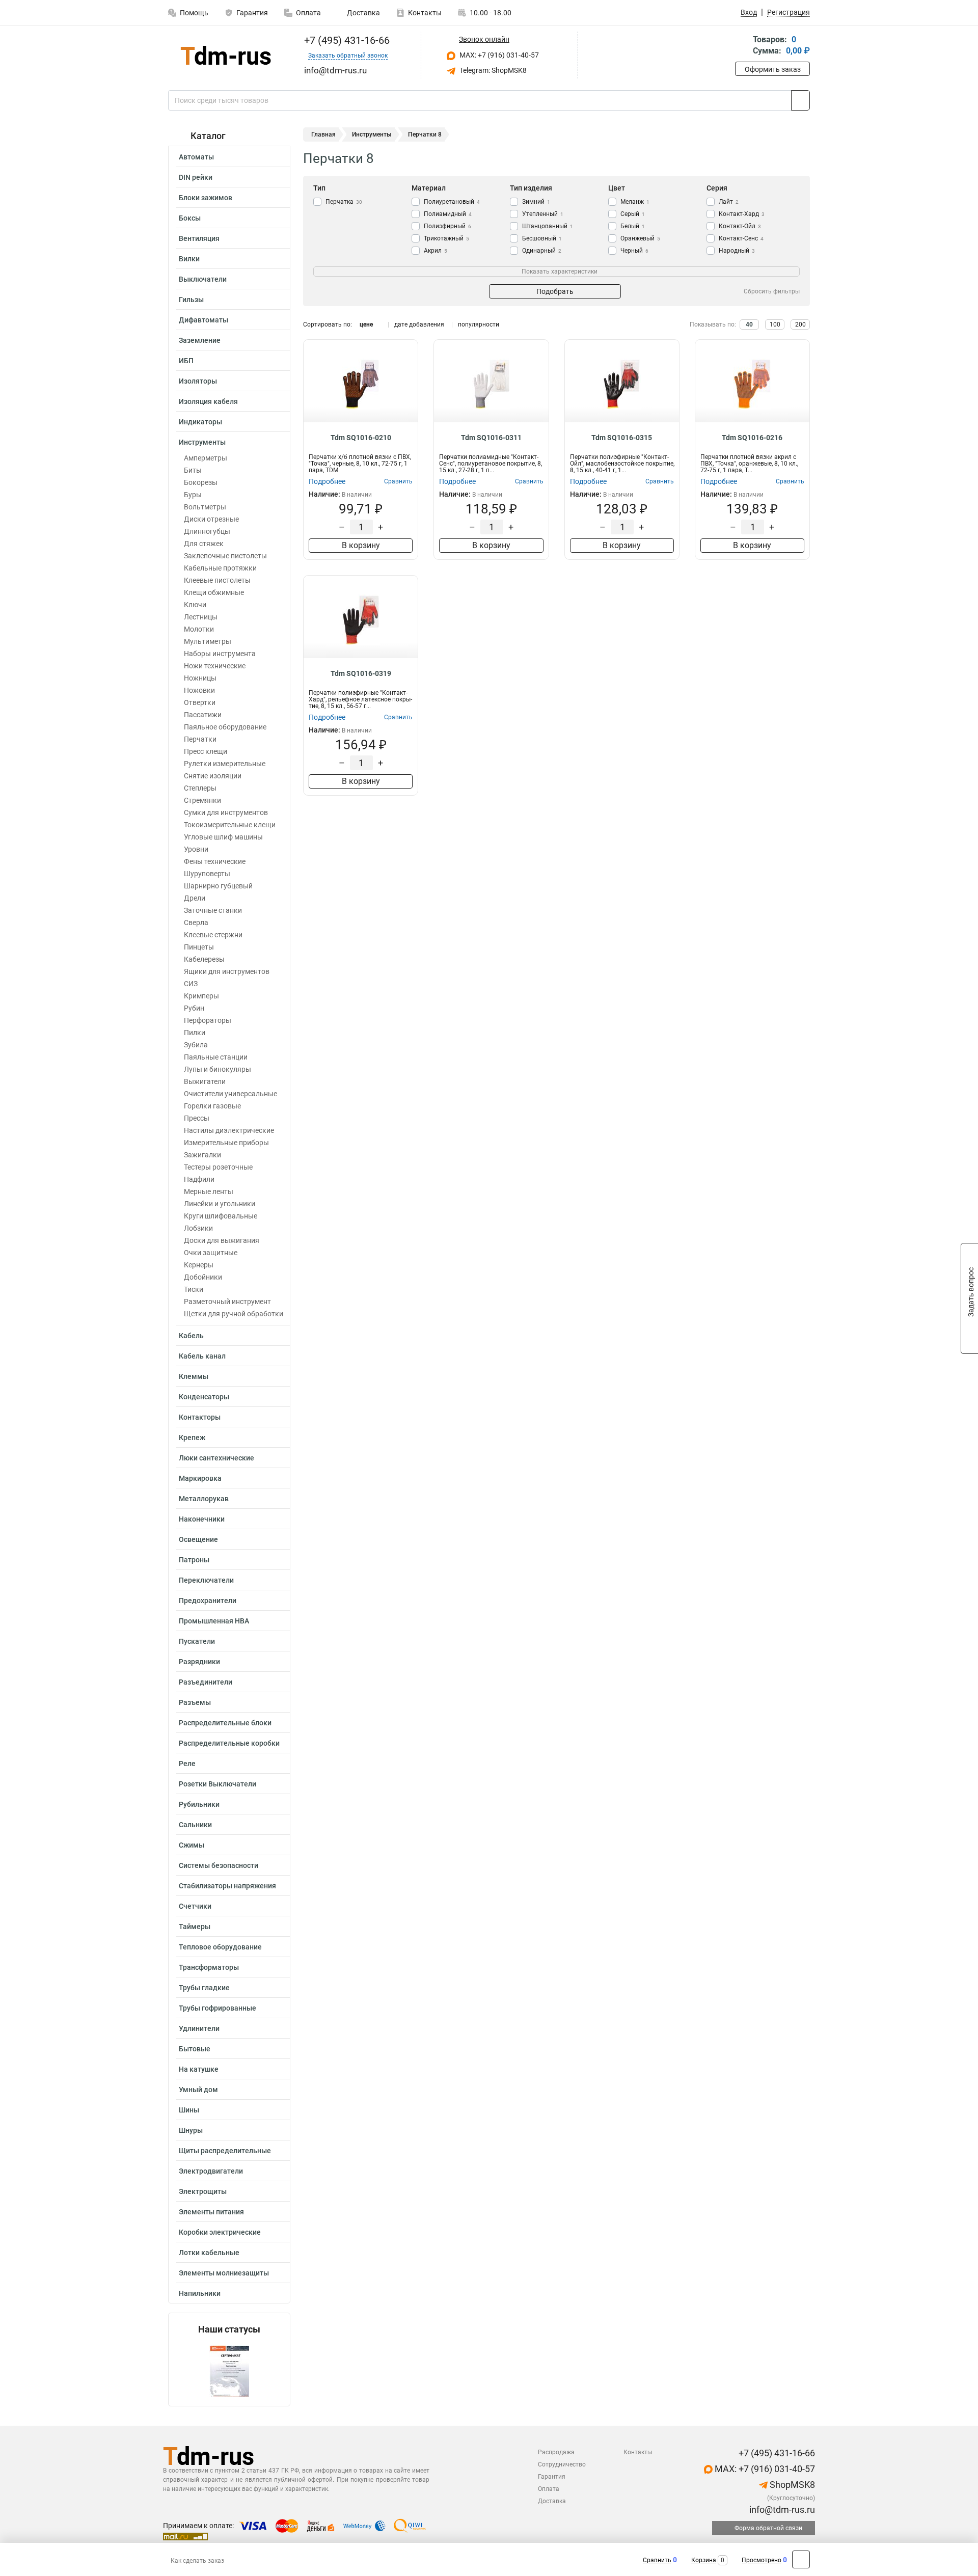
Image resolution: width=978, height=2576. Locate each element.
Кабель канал (202, 1356)
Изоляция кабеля (208, 401)
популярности (479, 324)
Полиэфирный (447, 226)
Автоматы (196, 157)
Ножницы (200, 678)
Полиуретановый (452, 202)
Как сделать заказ (197, 2561)
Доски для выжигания (222, 1240)
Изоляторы (198, 381)
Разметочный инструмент (227, 1301)
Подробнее (327, 481)
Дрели (195, 898)
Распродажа (556, 2452)
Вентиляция (199, 238)
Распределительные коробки (229, 1743)
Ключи (195, 605)
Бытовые (195, 2049)
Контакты (425, 13)
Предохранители (208, 1601)
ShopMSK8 (791, 2485)
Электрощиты (203, 2191)
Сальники (195, 1825)
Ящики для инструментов (227, 971)
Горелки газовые (212, 1106)
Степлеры (200, 788)
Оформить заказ (773, 69)
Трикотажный (446, 238)
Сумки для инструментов (226, 812)
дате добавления (419, 324)
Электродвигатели (211, 2171)
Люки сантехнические (216, 1458)
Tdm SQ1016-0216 (752, 438)
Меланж (635, 202)
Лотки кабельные (209, 2253)
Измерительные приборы (226, 1143)
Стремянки (202, 800)
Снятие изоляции (213, 776)
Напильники (200, 2293)
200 (800, 324)
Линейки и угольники (220, 1204)
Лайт (729, 202)
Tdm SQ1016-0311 (491, 438)
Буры (193, 495)
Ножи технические (215, 666)
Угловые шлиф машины (223, 837)
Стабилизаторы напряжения (227, 1886)
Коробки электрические (220, 2232)
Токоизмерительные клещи (230, 825)
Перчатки (200, 739)
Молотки (199, 629)
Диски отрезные (211, 519)
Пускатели (197, 1641)
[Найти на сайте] (800, 100)
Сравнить (657, 2560)
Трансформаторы (209, 1967)
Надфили (199, 1179)
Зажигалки (202, 1155)
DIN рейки (196, 177)
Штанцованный (548, 226)
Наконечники (202, 1519)
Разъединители (206, 1682)
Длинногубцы (207, 531)
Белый (633, 226)
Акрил (436, 251)
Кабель (191, 1336)
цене (366, 324)
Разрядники (199, 1662)
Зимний (536, 202)
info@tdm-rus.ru (781, 2510)
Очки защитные (211, 1253)
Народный (737, 251)
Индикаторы (200, 422)
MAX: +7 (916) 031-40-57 (498, 55)
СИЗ (191, 984)
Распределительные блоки (225, 1723)
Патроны (194, 1560)
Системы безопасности (219, 1865)
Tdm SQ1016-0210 (361, 438)
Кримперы (201, 996)
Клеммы (194, 1376)
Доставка (363, 13)
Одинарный (542, 251)
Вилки (189, 259)
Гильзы (191, 300)
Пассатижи (203, 715)
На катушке (199, 2069)
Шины (189, 2110)
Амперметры (206, 458)
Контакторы (200, 1417)
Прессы (197, 1118)
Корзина (704, 2560)
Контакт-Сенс (741, 238)
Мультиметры (208, 641)
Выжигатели (205, 1081)
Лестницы (201, 617)
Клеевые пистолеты (217, 580)
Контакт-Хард (742, 214)
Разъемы (195, 1702)
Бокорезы (201, 482)
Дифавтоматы (203, 320)
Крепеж (192, 1438)
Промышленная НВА (214, 1621)
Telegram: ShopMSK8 (492, 70)
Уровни (196, 849)
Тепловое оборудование (220, 1947)
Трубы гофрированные (218, 2008)
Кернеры (199, 1265)
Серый (633, 214)
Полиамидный (448, 214)
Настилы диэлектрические (229, 1130)
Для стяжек (204, 544)
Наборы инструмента (220, 654)
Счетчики (195, 1906)
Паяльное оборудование (225, 727)
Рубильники (199, 1804)
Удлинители (199, 2028)
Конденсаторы (204, 1397)
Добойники (203, 1277)
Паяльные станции (216, 1057)
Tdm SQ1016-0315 (622, 438)
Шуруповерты (207, 874)
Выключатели (203, 279)
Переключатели (206, 1580)
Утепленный (543, 214)
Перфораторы (208, 1020)
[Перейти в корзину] (742, 46)
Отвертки (200, 702)
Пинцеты (199, 947)
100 (775, 324)
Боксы (190, 218)
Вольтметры (205, 507)
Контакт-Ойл (740, 226)
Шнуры (191, 2130)
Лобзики (198, 1228)
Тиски (194, 1289)
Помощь (194, 13)
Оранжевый (640, 238)
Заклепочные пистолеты (225, 556)
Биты (193, 470)
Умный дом (198, 2090)
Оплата (308, 13)
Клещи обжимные (214, 592)
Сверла (196, 923)
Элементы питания (211, 2212)
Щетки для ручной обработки (234, 1314)
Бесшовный (542, 238)
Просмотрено (762, 2560)
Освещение (198, 1539)
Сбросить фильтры (772, 291)
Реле (187, 1764)
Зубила (196, 1045)
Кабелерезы (204, 959)
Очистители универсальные (230, 1094)
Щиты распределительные (225, 2151)
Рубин (194, 1008)
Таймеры (195, 1927)
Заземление (200, 340)
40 (749, 324)
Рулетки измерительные (225, 764)
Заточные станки (213, 910)
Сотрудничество (562, 2464)
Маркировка (200, 1478)
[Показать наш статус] (229, 2370)
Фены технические (215, 861)
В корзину (361, 545)
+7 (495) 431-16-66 (346, 40)
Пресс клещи (206, 751)
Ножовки (199, 690)
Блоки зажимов (206, 198)
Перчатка (344, 202)
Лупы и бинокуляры (218, 1069)
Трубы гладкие (204, 1988)
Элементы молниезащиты (224, 2273)
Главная (323, 134)
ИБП (186, 361)
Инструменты (202, 442)
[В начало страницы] (801, 2559)
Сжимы (192, 1845)
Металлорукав (204, 1499)
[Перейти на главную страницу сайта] (225, 55)
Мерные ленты (209, 1191)
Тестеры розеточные (218, 1167)
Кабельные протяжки (220, 568)
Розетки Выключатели (218, 1784)
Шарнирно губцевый (218, 886)
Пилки (195, 1033)
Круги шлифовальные (221, 1216)
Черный (634, 251)
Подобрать (555, 291)
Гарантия (252, 13)
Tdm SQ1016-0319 (361, 673)
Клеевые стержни (213, 935)
